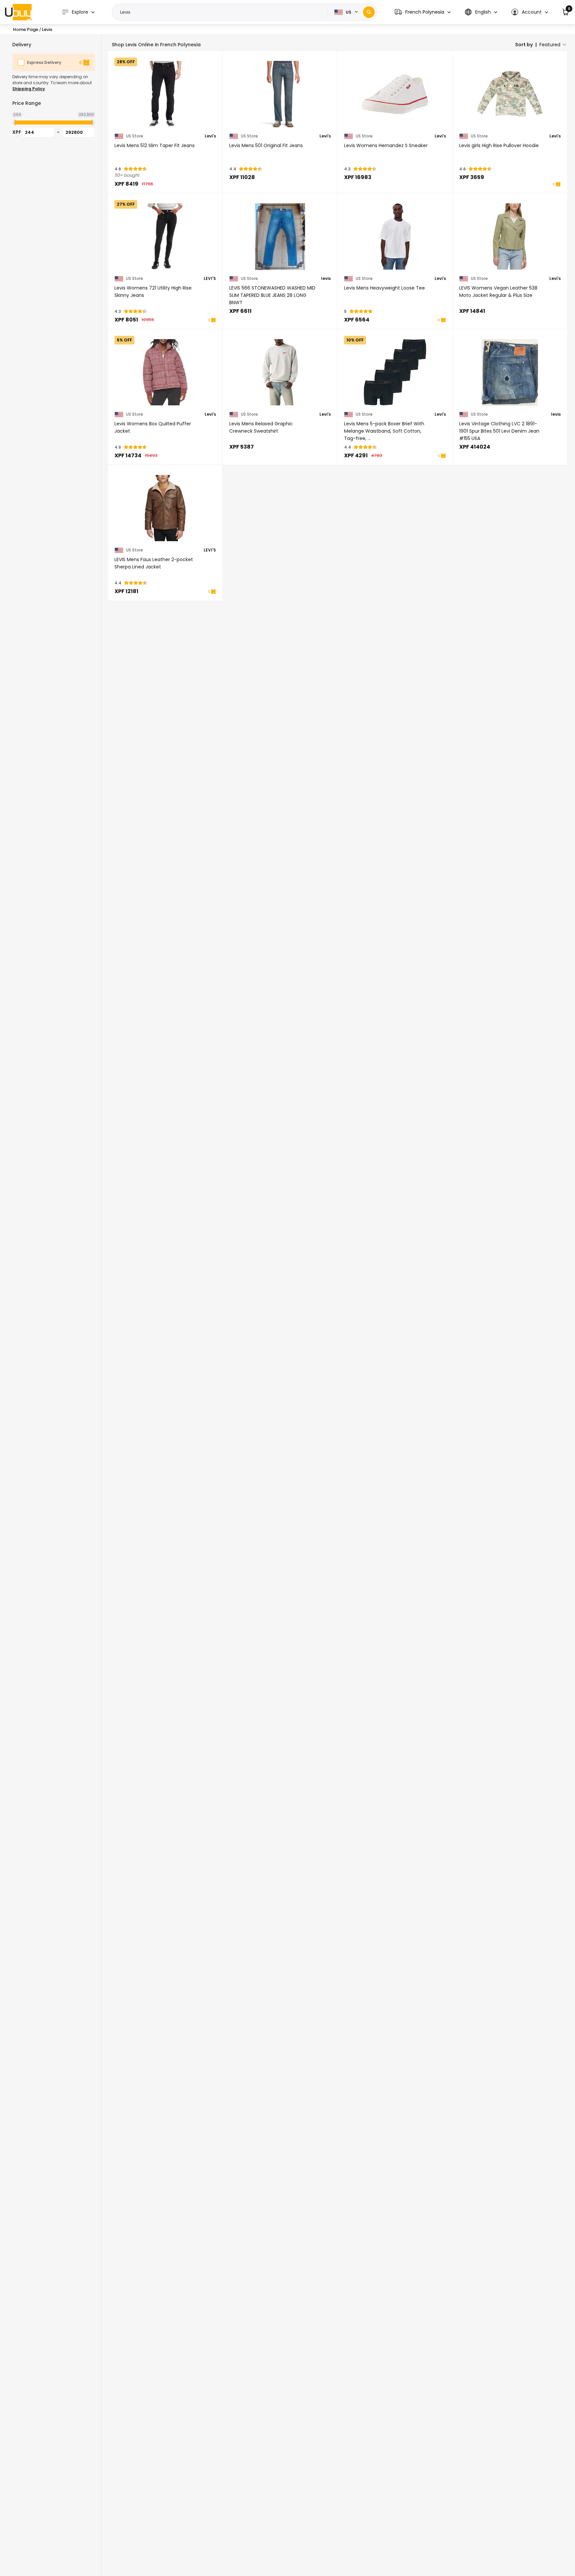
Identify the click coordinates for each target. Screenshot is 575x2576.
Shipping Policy (29, 89)
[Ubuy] (18, 12)
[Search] (369, 12)
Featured (550, 45)
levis (326, 279)
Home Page (26, 29)
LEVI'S (210, 279)
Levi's (210, 136)
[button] (423, 12)
